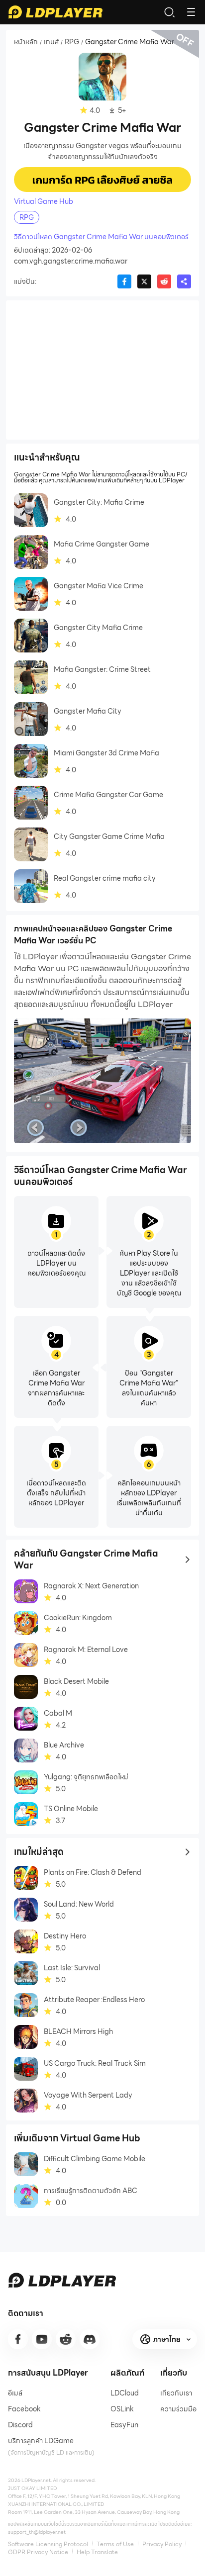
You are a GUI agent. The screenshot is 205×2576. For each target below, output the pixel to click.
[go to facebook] (18, 2339)
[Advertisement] (102, 370)
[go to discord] (90, 2339)
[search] (169, 12)
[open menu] (191, 12)
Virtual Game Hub (44, 201)
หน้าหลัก (26, 42)
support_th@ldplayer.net (37, 2532)
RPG (72, 42)
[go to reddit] (66, 2339)
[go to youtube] (42, 2339)
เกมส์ (51, 42)
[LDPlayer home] (55, 12)
